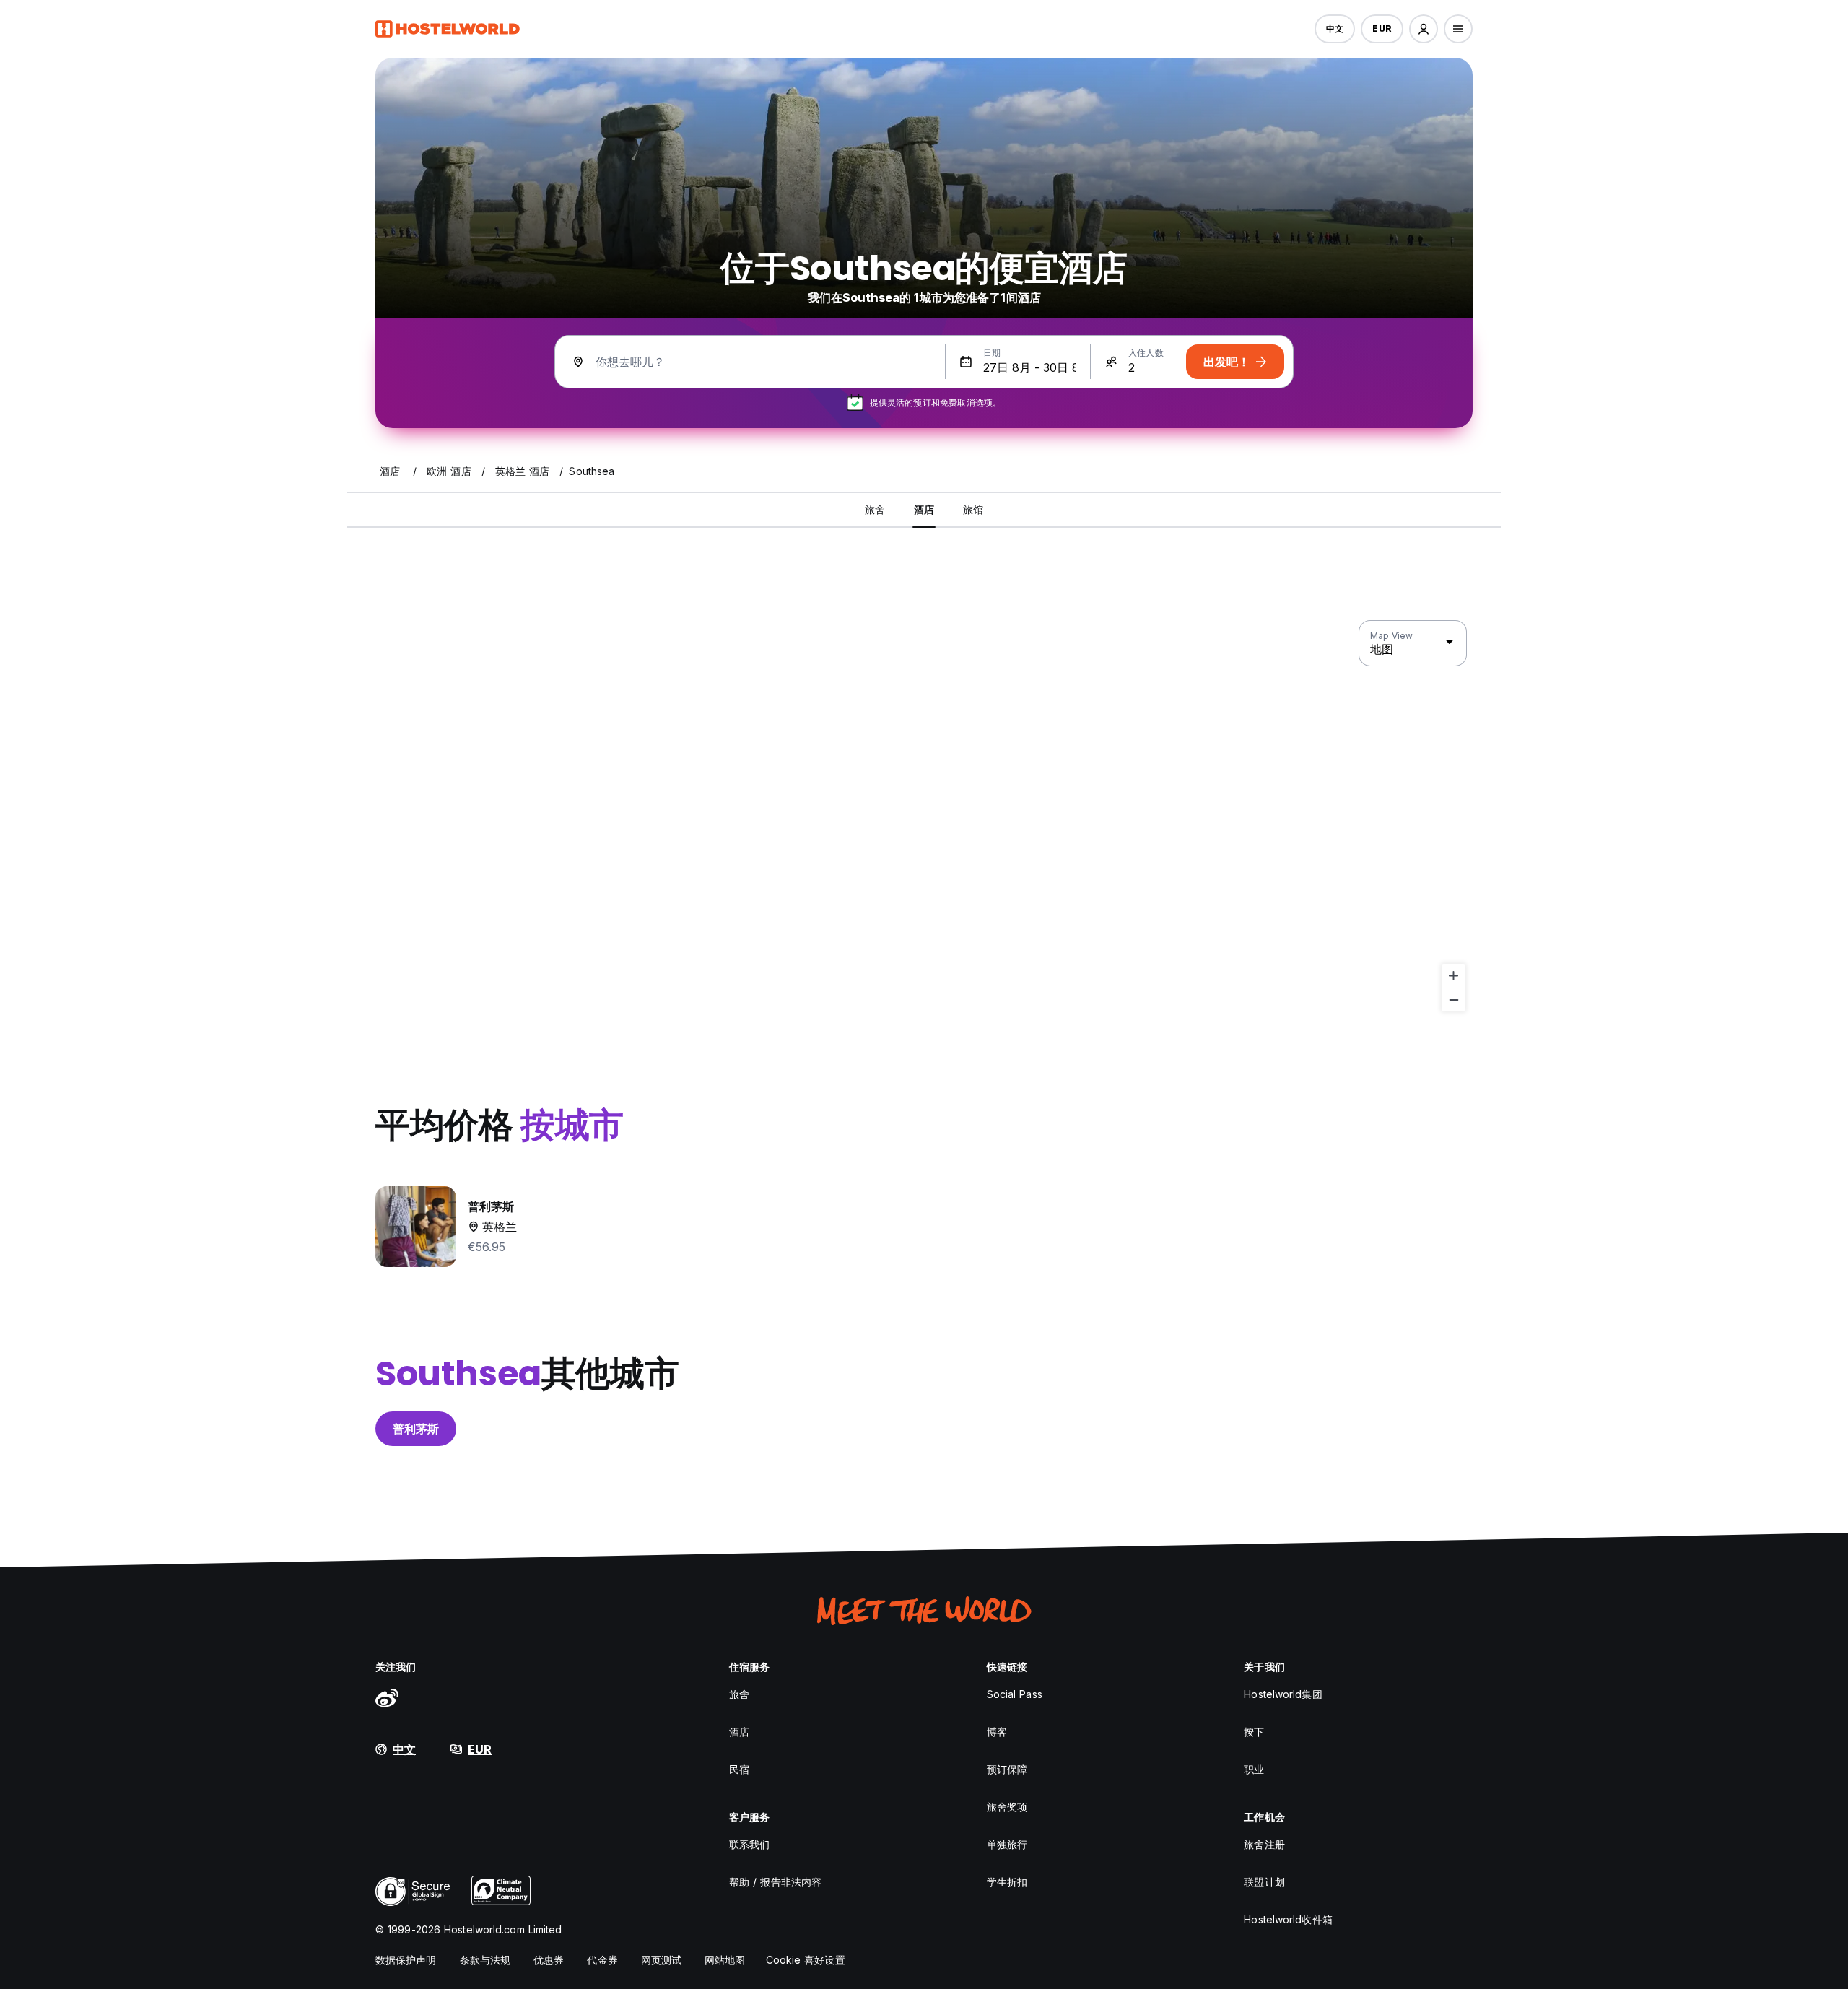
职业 (1254, 1769)
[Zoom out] (1453, 1000)
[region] (924, 817)
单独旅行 (1007, 1844)
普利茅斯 (416, 1429)
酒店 (739, 1732)
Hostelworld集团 (1283, 1694)
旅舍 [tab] (875, 509)
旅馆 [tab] (973, 509)
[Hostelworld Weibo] (387, 1697)
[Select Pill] (1424, 29)
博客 (997, 1732)
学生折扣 (1007, 1882)
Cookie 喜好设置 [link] (806, 1960)
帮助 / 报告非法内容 (775, 1882)
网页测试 (661, 1960)
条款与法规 (485, 1960)
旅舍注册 (1264, 1844)
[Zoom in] (1453, 976)
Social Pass (1015, 1694)
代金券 (602, 1960)
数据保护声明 (406, 1960)
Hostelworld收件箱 (1288, 1919)
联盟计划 (1264, 1882)
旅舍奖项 (1007, 1807)
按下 (1254, 1732)
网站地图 (725, 1960)
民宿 (739, 1769)
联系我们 (749, 1844)
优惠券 (549, 1960)
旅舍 (739, 1694)
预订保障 (1007, 1769)
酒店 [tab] (924, 509)
